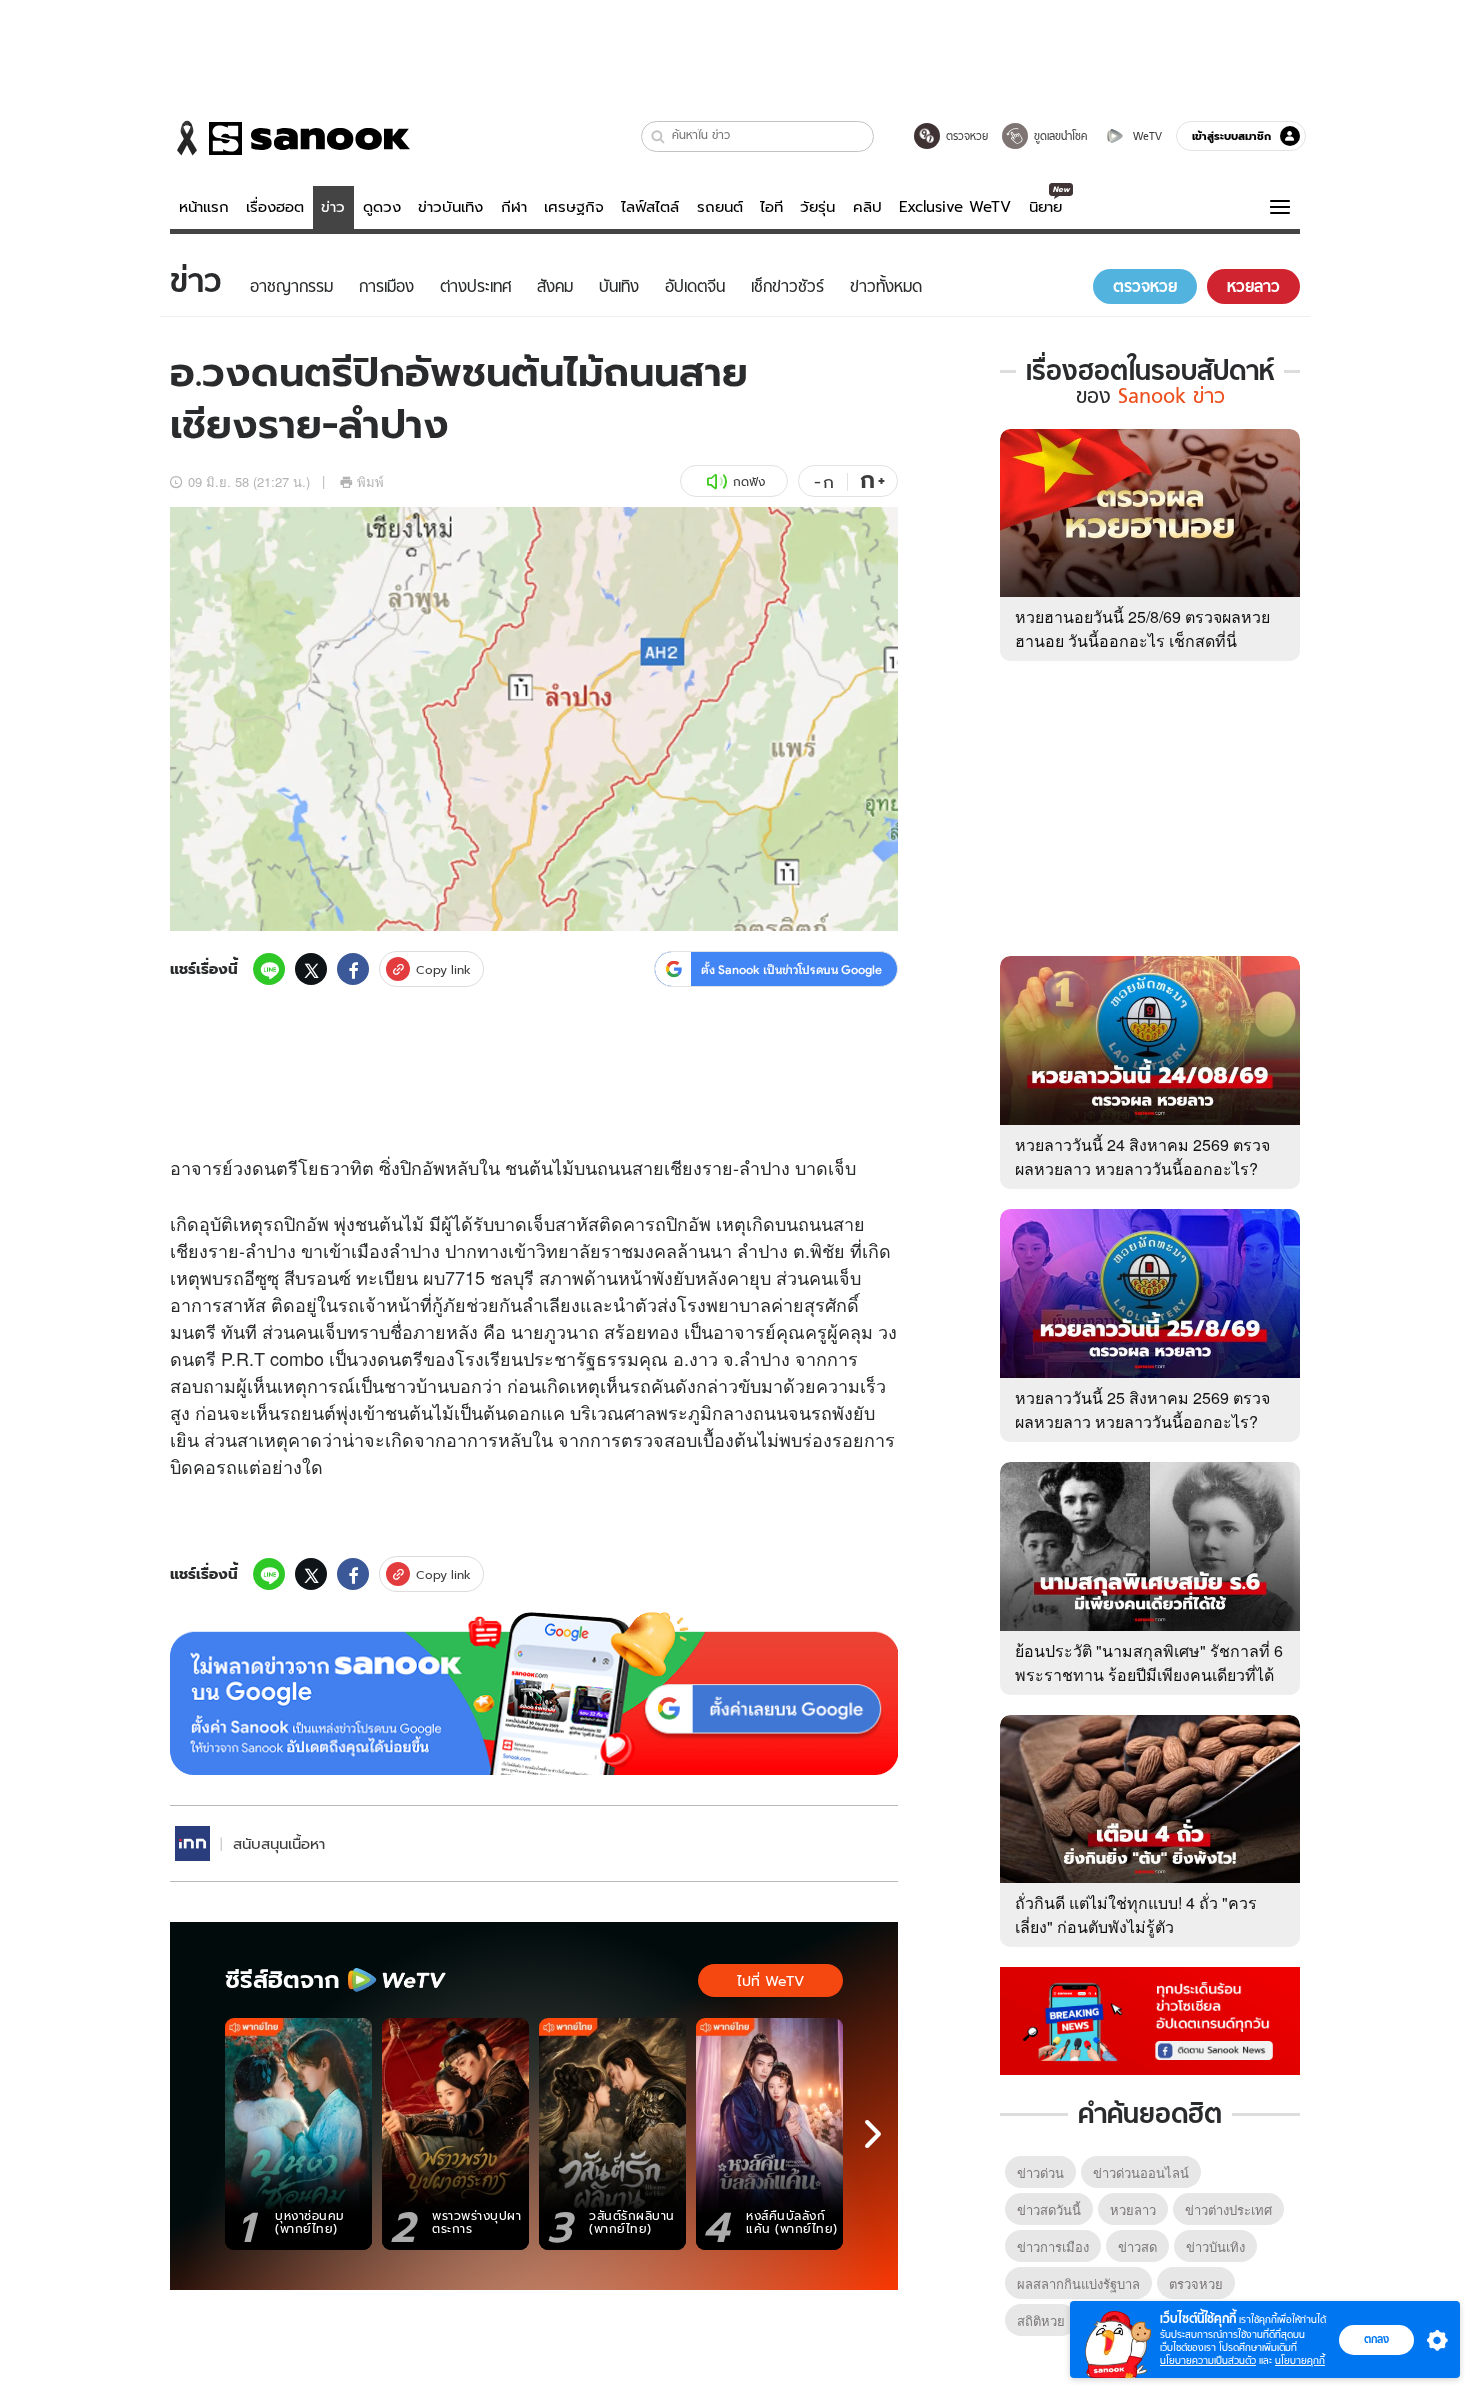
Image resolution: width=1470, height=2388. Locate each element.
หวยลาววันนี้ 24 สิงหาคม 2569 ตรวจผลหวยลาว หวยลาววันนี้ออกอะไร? (1142, 1156)
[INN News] (192, 1843)
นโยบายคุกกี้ (1300, 2360)
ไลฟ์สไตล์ (650, 207)
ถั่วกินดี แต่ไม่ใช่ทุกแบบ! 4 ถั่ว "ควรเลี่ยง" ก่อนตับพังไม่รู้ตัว (1136, 1914)
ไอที (771, 207)
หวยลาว (1133, 2209)
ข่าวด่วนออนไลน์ (1141, 2172)
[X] (311, 969)
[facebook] (353, 969)
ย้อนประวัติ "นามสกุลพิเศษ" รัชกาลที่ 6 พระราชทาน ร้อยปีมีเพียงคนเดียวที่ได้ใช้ (1149, 1674)
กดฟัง (749, 481)
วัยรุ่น (817, 207)
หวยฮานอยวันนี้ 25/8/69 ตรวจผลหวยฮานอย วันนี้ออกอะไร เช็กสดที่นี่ (1142, 628)
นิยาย (1045, 207)
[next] (873, 2134)
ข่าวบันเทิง (450, 207)
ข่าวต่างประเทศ (1228, 2209)
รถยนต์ (720, 207)
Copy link (443, 969)
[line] (269, 969)
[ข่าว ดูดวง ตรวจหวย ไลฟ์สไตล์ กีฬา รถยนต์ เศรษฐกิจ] (290, 138)
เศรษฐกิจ (574, 207)
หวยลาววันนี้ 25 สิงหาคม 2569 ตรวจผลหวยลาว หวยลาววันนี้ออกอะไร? (1142, 1409)
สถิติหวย (1041, 2320)
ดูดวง (382, 207)
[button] (658, 136)
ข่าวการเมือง (1053, 2246)
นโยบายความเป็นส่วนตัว (1208, 2360)
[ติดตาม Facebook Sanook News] (1150, 2019)
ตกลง (1376, 2339)
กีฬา (514, 207)
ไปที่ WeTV (770, 1981)
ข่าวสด (1137, 2246)
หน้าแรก (204, 207)
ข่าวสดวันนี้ (1049, 2209)
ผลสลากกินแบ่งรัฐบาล (1078, 2283)
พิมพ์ (370, 481)
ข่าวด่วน (1040, 2172)
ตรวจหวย (1196, 2283)
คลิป (867, 207)
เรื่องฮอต (275, 207)
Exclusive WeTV (955, 207)
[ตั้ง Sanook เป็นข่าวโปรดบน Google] (534, 1694)
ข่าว (333, 207)
